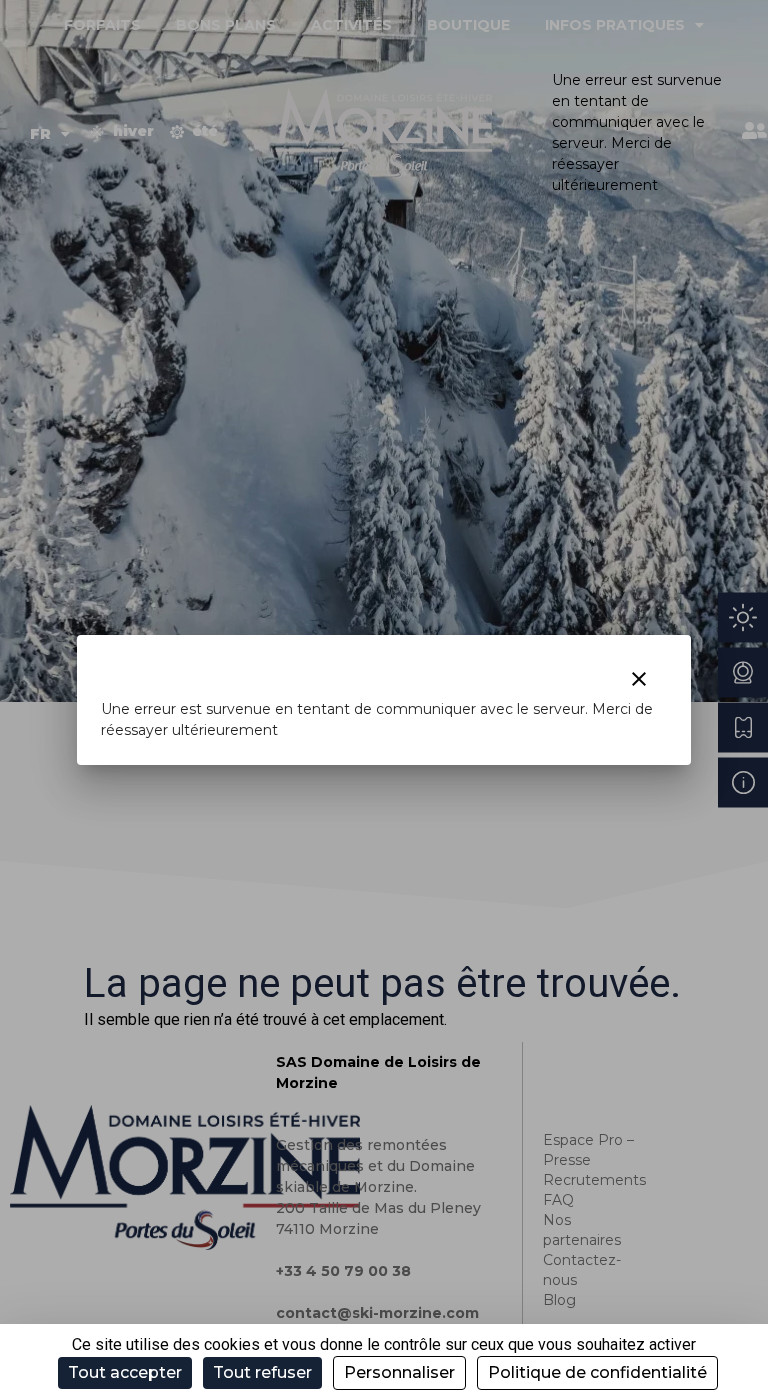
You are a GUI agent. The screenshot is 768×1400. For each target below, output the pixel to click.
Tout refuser (262, 1372)
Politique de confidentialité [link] (597, 1372)
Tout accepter (125, 1372)
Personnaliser (399, 1372)
